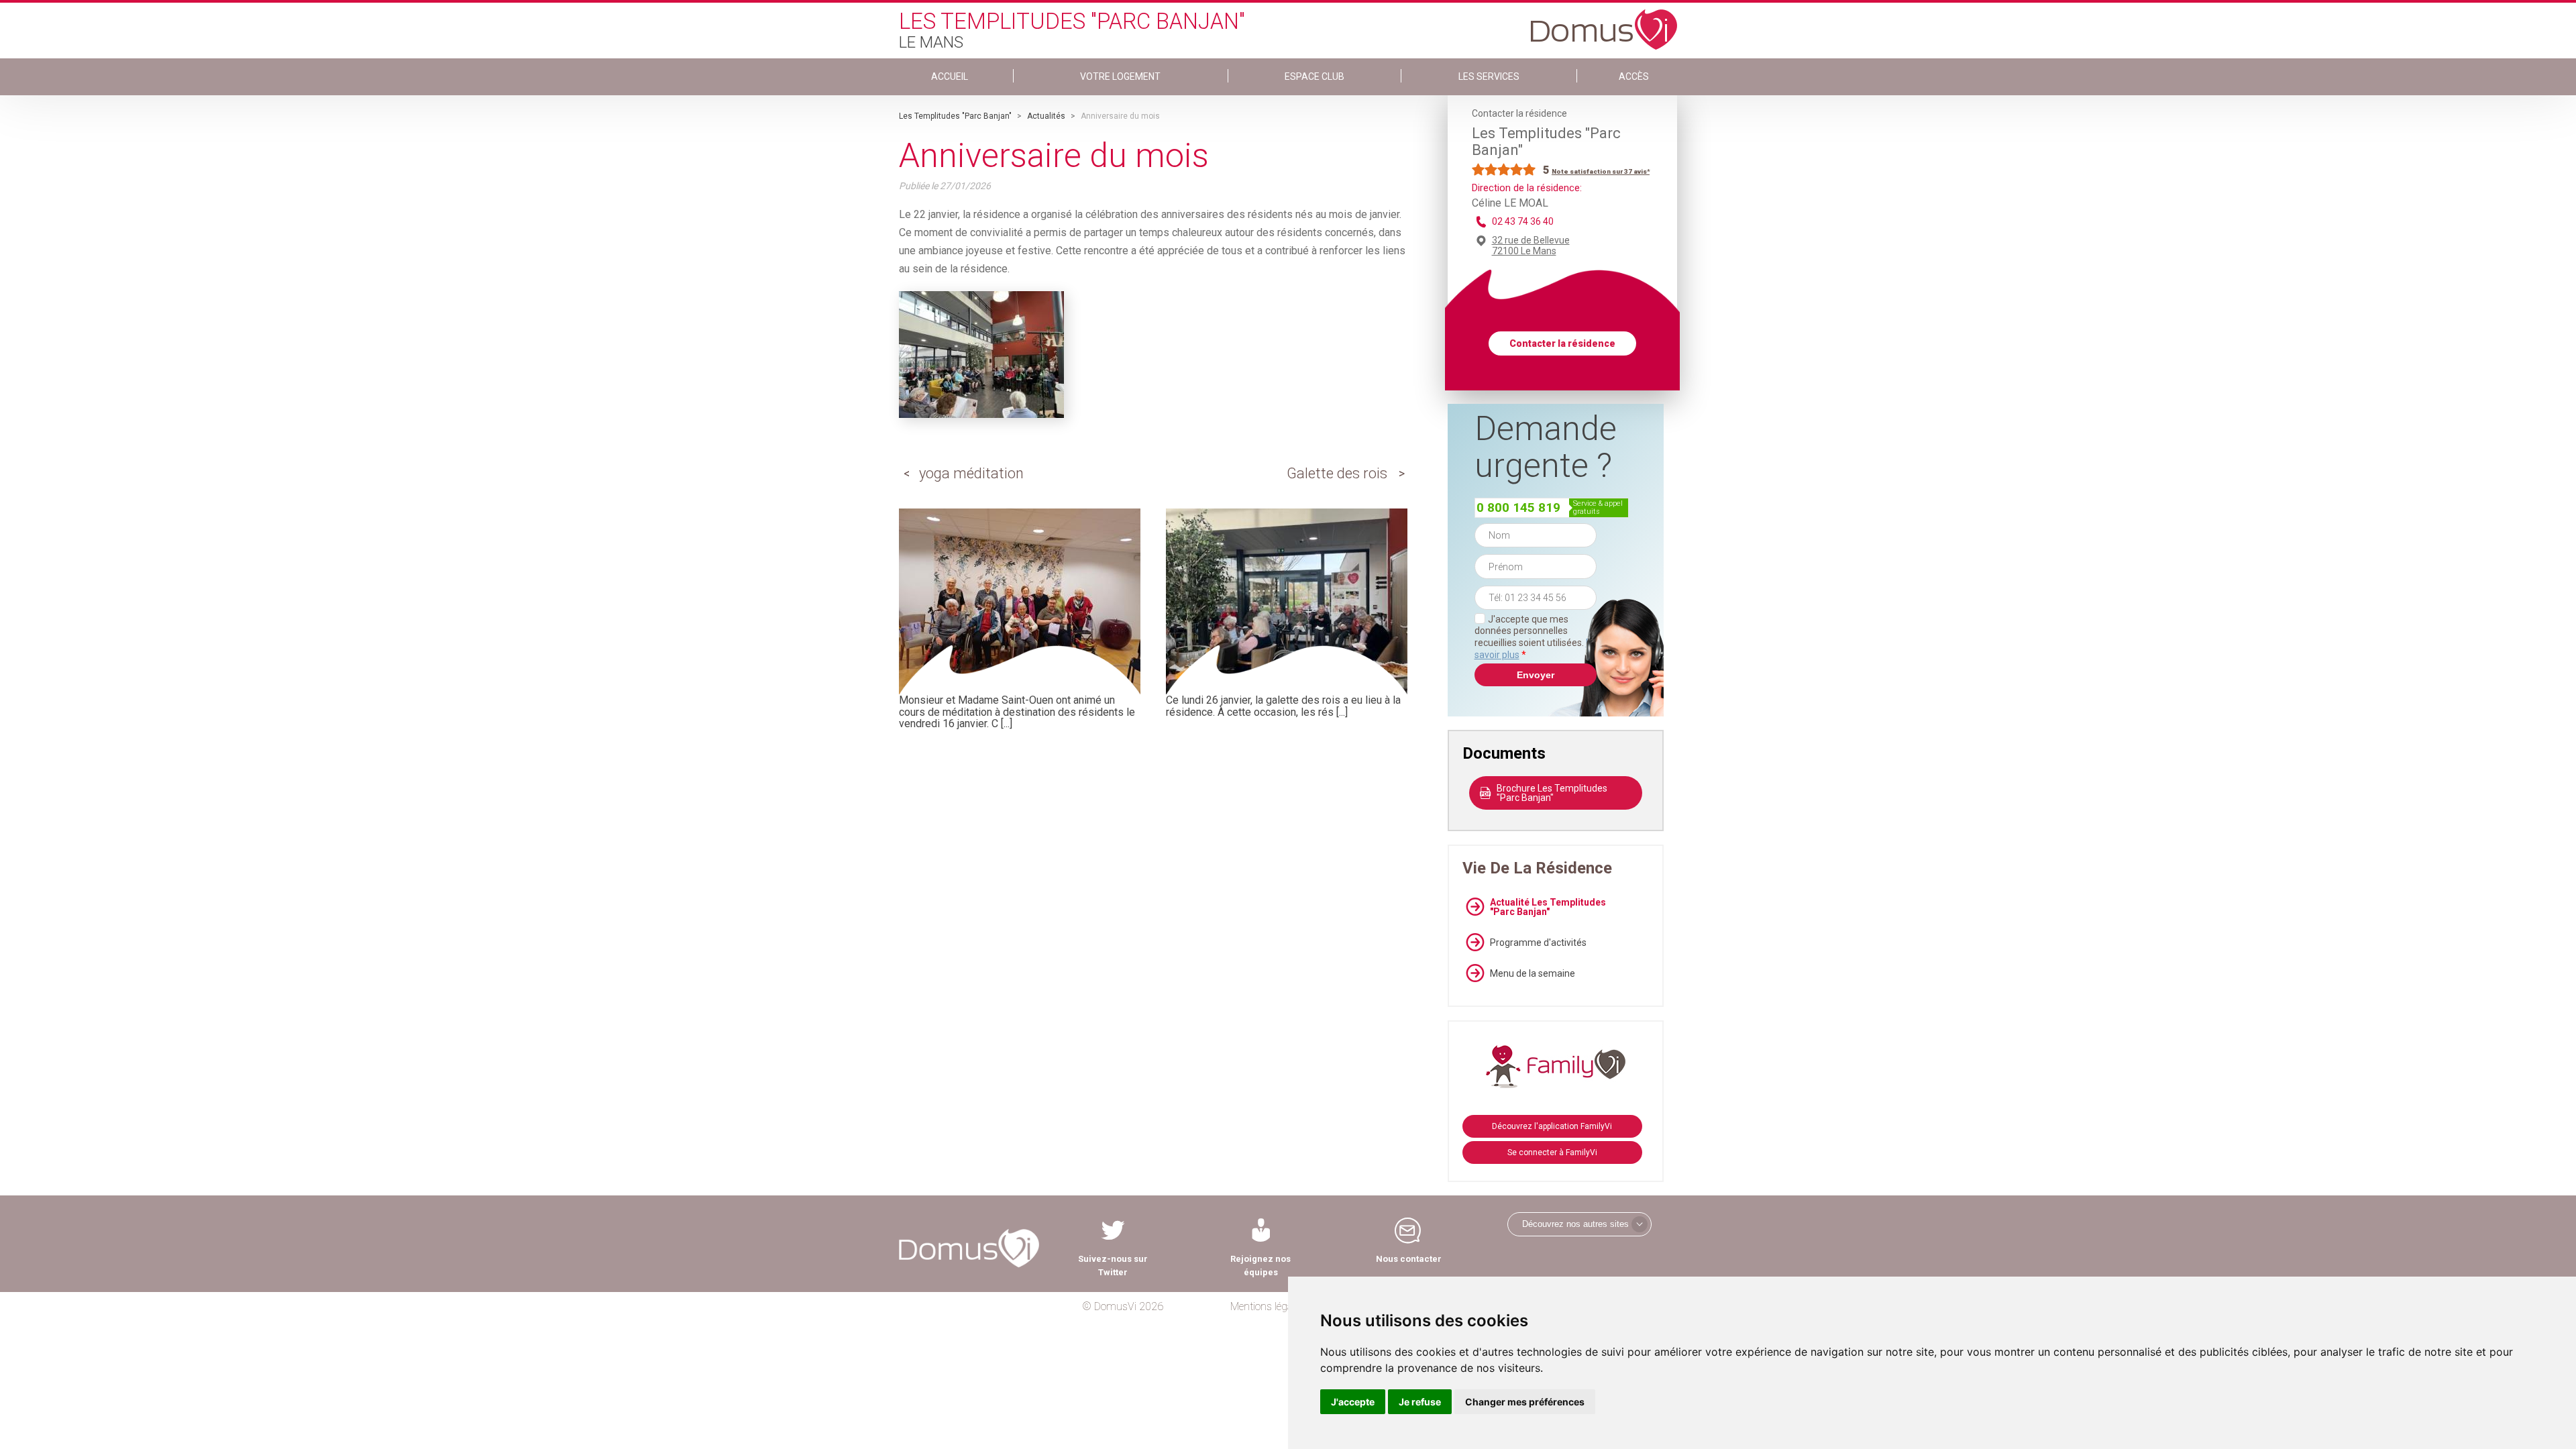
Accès (1634, 76)
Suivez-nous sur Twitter (1113, 1266)
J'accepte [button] (1353, 1402)
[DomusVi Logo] (1604, 23)
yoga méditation (971, 473)
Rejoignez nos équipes (1260, 1266)
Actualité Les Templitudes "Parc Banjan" (1548, 907)
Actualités (1046, 116)
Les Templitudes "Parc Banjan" (955, 116)
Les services (1489, 76)
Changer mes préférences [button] (1525, 1402)
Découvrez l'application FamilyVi (1552, 1126)
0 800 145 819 (1518, 507)
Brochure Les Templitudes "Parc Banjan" (1552, 793)
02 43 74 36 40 (1523, 221)
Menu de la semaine (1533, 973)
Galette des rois (1337, 473)
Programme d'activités (1538, 943)
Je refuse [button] (1420, 1402)
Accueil (950, 76)
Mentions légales (1268, 1306)
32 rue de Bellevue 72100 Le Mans (1531, 246)
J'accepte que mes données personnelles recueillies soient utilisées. (1536, 637)
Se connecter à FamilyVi (1552, 1152)
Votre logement (1120, 76)
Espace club (1314, 76)
